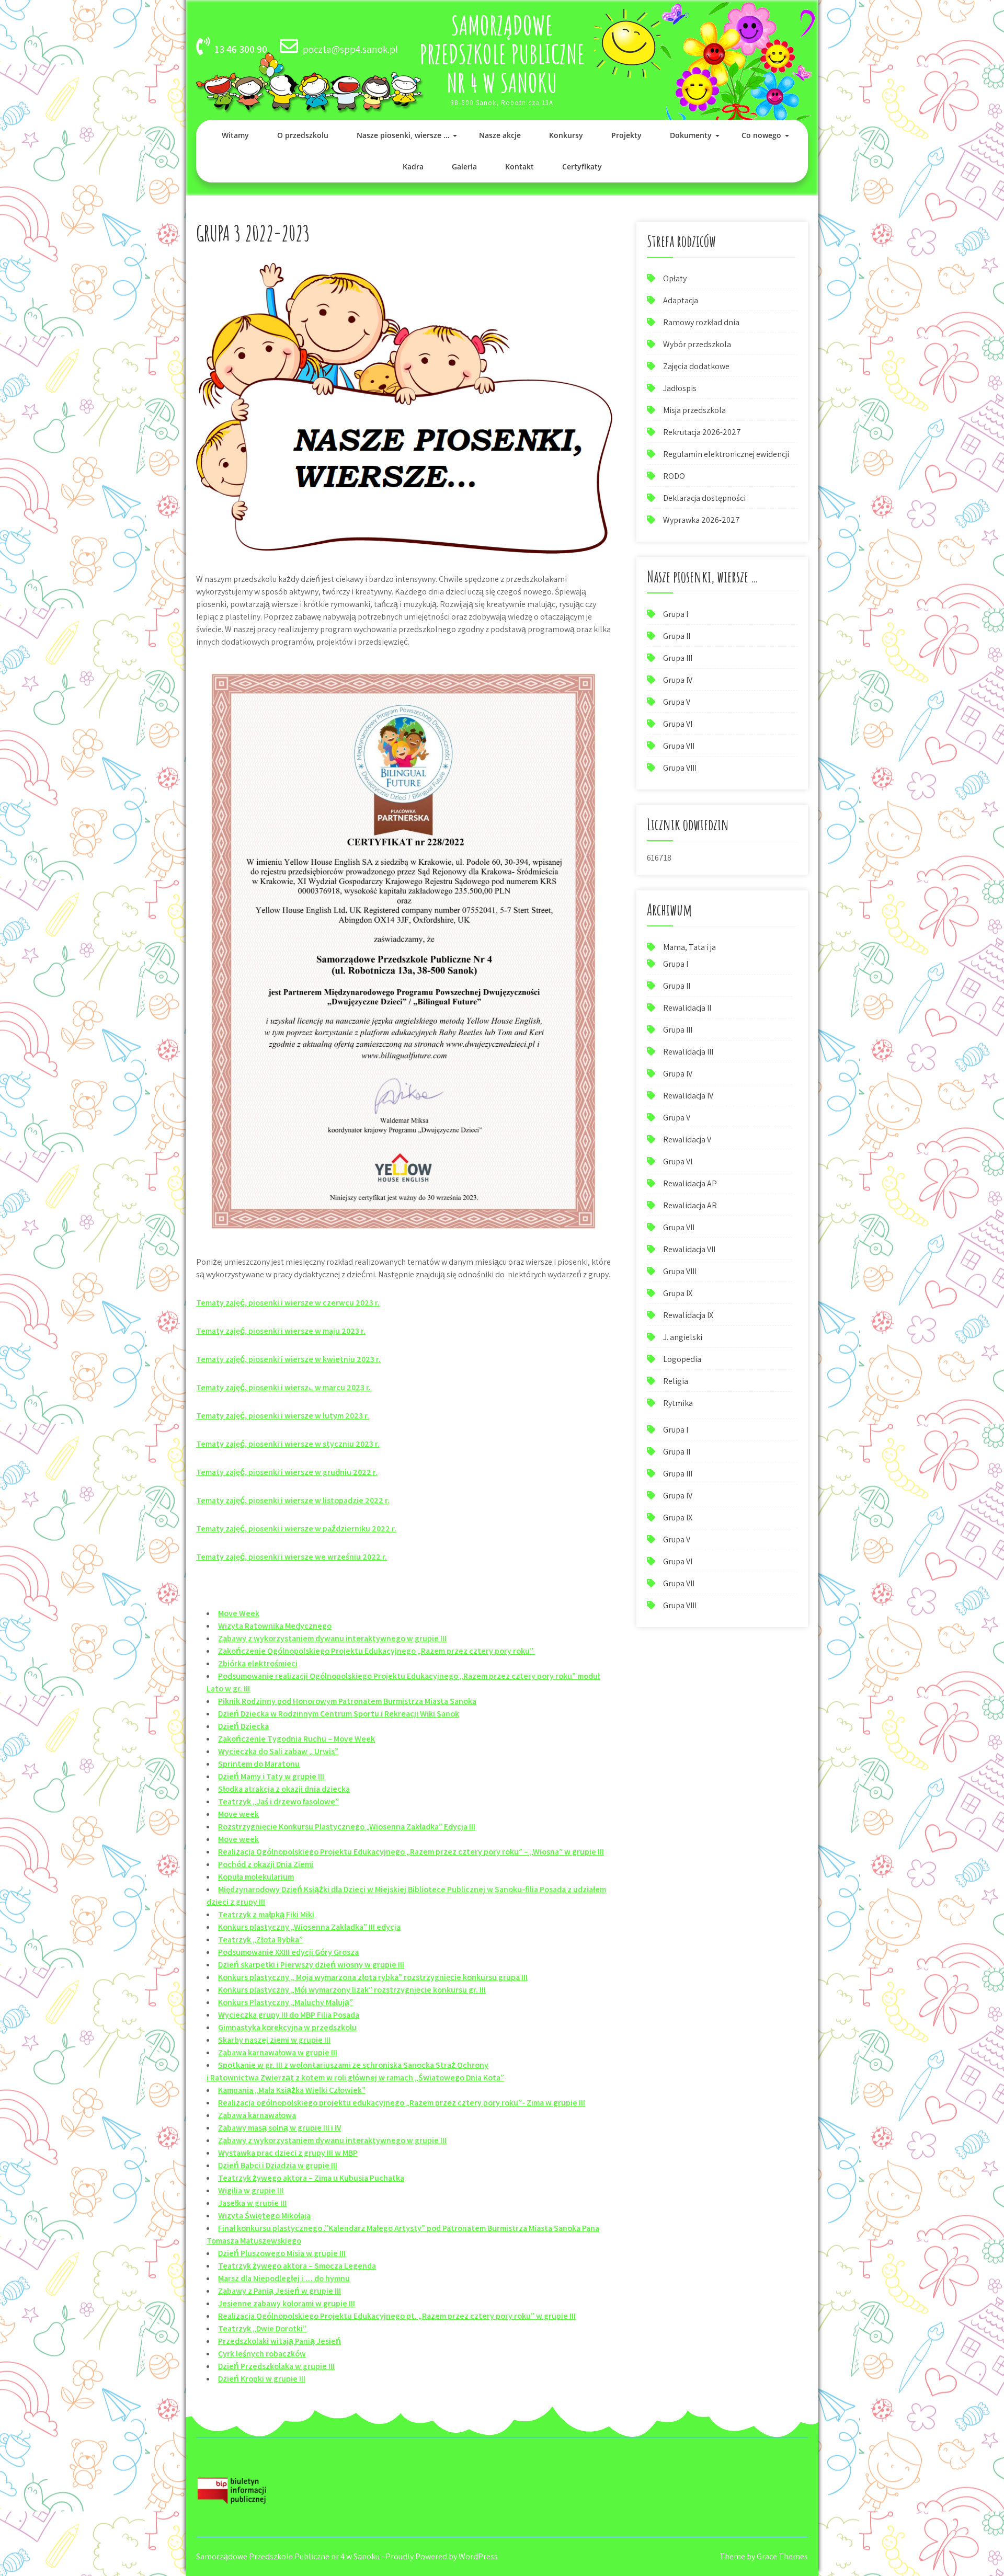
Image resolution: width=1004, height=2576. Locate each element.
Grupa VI (678, 724)
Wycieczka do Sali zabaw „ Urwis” (278, 1751)
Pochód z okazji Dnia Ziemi (266, 1864)
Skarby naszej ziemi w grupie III (274, 2040)
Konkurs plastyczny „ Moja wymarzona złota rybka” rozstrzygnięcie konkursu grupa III (373, 1977)
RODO (674, 476)
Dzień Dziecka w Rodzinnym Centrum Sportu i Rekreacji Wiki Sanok (339, 1714)
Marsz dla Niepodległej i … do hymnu (284, 2278)
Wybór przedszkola (697, 344)
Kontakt (520, 167)
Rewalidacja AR (690, 1205)
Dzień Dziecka (243, 1726)
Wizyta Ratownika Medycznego (275, 1626)
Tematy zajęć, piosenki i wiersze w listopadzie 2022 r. (293, 1500)
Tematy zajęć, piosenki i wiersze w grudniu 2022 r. (287, 1472)
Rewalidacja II (687, 1008)
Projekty (626, 135)
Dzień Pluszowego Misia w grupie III (282, 2253)
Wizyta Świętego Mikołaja (264, 2216)
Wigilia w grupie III (251, 2190)
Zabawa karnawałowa (257, 2115)
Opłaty (675, 278)
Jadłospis (680, 388)
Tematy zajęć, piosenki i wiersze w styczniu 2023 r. (288, 1444)
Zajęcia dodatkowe (696, 366)
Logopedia (682, 1359)
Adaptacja (681, 300)
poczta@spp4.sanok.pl (350, 49)
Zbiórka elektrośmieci (258, 1663)
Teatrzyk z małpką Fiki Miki (266, 1914)
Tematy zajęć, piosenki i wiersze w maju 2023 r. (281, 1331)
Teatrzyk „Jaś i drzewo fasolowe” (278, 1801)
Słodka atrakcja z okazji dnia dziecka (284, 1789)
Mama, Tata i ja (689, 947)
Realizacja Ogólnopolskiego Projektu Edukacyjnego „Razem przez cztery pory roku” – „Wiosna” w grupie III (411, 1852)
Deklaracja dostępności (704, 498)
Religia (676, 1381)
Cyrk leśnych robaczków (262, 2354)
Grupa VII (679, 746)
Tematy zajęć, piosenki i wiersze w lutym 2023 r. (283, 1416)
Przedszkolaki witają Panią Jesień (279, 2341)
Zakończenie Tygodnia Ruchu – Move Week (296, 1739)
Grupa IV (678, 680)
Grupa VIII (680, 768)
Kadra (413, 167)
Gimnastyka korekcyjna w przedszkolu (287, 2027)
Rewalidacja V (687, 1140)
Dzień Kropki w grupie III (262, 2379)
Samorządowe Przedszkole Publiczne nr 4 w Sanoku (502, 54)
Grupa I (676, 614)
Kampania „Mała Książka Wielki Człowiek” (292, 2090)
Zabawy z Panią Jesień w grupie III (279, 2291)
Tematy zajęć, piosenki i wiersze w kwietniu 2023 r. (288, 1359)
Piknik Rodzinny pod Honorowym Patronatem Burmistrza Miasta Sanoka (347, 1701)
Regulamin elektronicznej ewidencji (726, 454)
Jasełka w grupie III (252, 2203)
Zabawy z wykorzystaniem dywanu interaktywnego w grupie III (332, 1638)
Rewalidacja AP (690, 1183)
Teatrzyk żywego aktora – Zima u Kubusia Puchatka (311, 2178)
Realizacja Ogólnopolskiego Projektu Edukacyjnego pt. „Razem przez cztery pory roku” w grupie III (397, 2316)
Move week (238, 1814)
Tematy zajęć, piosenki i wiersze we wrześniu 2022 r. (292, 1557)
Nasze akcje (500, 135)
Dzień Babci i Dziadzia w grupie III (278, 2165)
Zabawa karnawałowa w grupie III (278, 2052)
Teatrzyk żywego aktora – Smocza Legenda (297, 2266)
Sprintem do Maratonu (259, 1764)
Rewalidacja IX (688, 1315)
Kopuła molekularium (256, 1877)
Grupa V (677, 702)
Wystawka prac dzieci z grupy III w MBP (288, 2153)
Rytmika (678, 1403)
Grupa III (678, 658)
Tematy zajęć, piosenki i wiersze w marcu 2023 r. (283, 1387)
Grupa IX (678, 1293)
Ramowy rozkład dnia (701, 322)
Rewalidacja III (688, 1052)
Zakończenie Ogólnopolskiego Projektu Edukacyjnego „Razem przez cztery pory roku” (376, 1651)
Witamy (235, 135)
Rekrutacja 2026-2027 (702, 432)
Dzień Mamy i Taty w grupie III (271, 1776)
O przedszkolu (303, 135)
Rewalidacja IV (688, 1096)
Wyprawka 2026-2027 (701, 520)
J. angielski (683, 1337)
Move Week (239, 1613)
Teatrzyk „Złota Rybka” (260, 1939)
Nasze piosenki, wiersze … (403, 135)
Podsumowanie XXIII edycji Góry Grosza (288, 1952)
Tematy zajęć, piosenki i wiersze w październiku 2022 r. (296, 1529)
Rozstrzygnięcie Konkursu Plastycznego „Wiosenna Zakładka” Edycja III (347, 1827)
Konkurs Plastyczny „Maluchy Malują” (286, 2002)
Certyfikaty (582, 167)
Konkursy (566, 135)
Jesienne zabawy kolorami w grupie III (287, 2303)
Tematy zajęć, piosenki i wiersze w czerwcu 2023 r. (288, 1303)
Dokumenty (691, 135)
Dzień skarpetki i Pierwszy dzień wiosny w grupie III (311, 1965)
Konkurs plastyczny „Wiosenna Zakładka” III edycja (309, 1927)
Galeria (464, 167)
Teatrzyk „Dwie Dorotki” (262, 2328)
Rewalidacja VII (689, 1249)
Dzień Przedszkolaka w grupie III (276, 2366)
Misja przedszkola (694, 410)
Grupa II (677, 636)
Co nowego (761, 135)
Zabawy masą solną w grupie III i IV (279, 2128)
